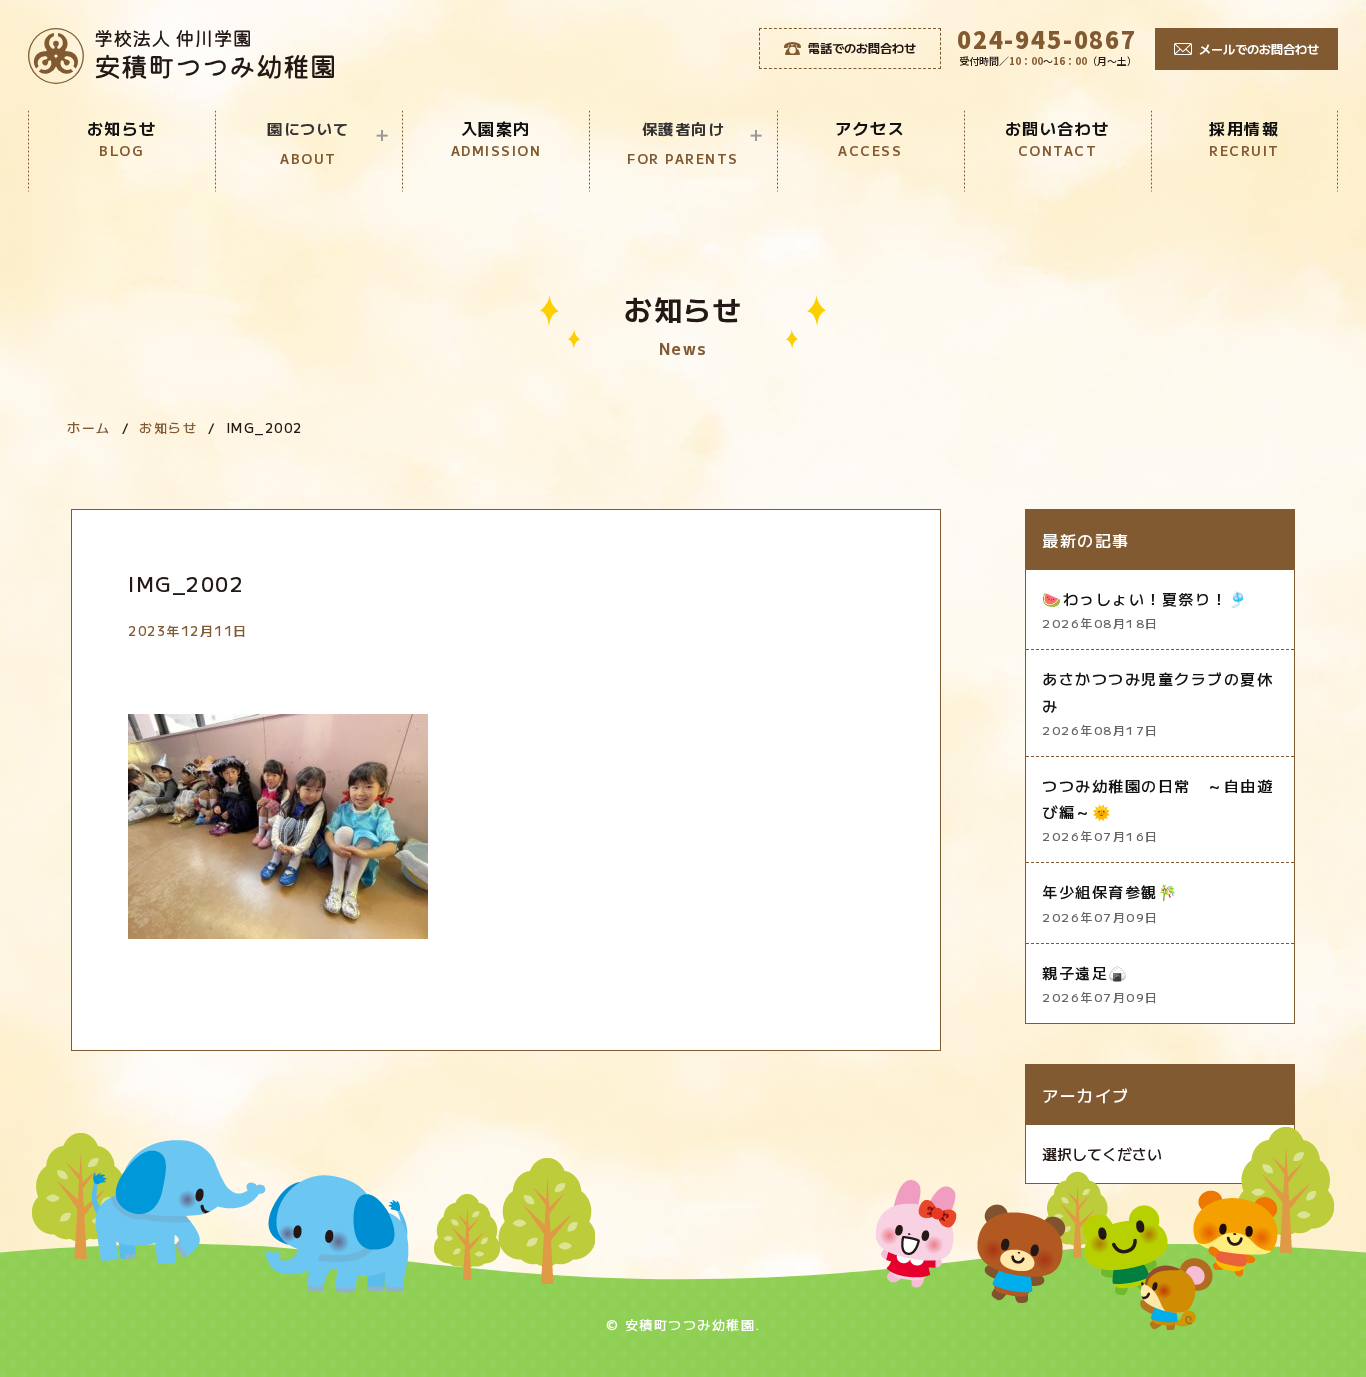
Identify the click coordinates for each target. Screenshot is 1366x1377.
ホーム (89, 427)
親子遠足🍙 (1100, 983)
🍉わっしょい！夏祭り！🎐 (1145, 609)
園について (308, 143)
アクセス (870, 138)
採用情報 (1244, 138)
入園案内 (496, 138)
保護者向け (683, 143)
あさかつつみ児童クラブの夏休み (1157, 703)
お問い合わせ (1057, 138)
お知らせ (122, 138)
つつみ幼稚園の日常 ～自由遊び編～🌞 (1157, 810)
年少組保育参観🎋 (1110, 902)
